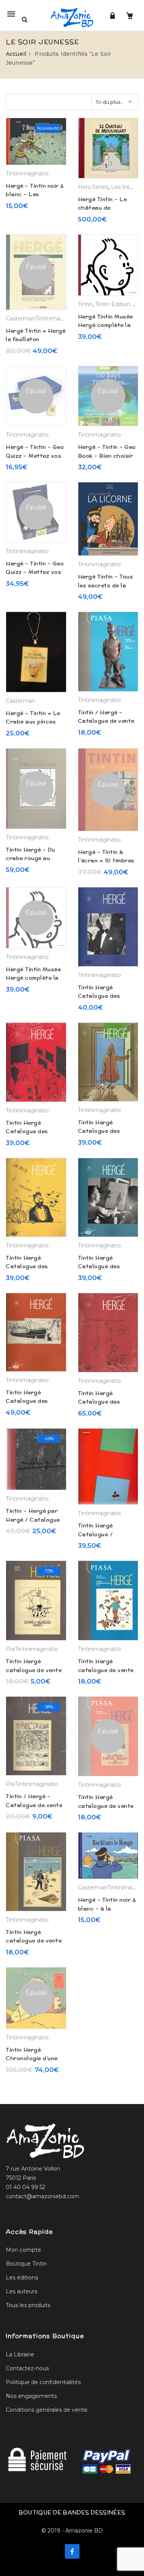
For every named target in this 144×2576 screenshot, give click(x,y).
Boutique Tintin (26, 2264)
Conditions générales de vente (47, 2410)
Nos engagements (31, 2396)
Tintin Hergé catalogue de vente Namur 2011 (34, 1670)
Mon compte (23, 2250)
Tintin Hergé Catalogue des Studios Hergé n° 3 (32, 1131)
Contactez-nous (27, 2368)
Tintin (85, 304)
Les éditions (22, 2278)
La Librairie (20, 2354)
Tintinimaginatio (27, 173)
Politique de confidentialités (43, 2382)
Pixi (10, 1649)
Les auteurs (22, 2291)
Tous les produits (28, 2305)
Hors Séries (93, 187)
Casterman (21, 318)
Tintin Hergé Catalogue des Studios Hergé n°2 (104, 996)
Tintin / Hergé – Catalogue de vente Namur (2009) (34, 1805)
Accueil (16, 54)
